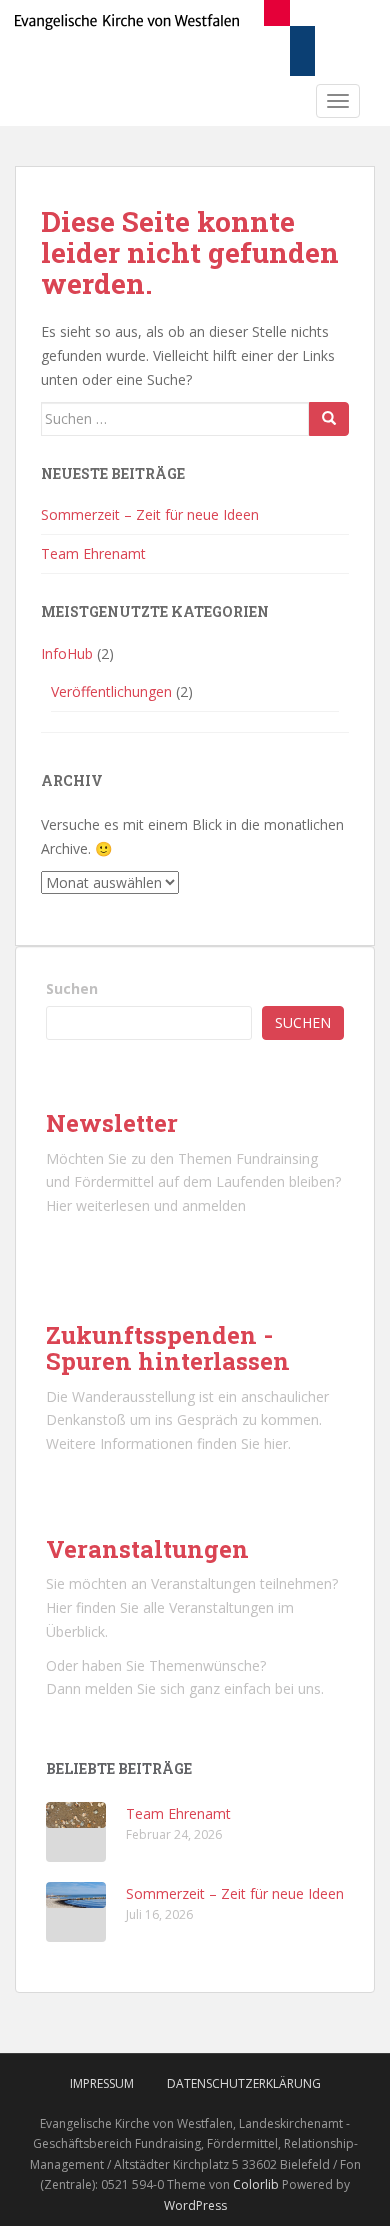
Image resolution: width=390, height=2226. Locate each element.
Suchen (72, 988)
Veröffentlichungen (111, 691)
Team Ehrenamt (93, 553)
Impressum (102, 2083)
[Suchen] (329, 419)
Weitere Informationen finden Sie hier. (168, 1443)
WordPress (195, 2205)
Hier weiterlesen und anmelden (146, 1205)
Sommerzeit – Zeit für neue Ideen (150, 514)
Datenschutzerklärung (244, 2083)
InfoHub (67, 653)
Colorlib (256, 2184)
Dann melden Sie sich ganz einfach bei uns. (185, 1688)
